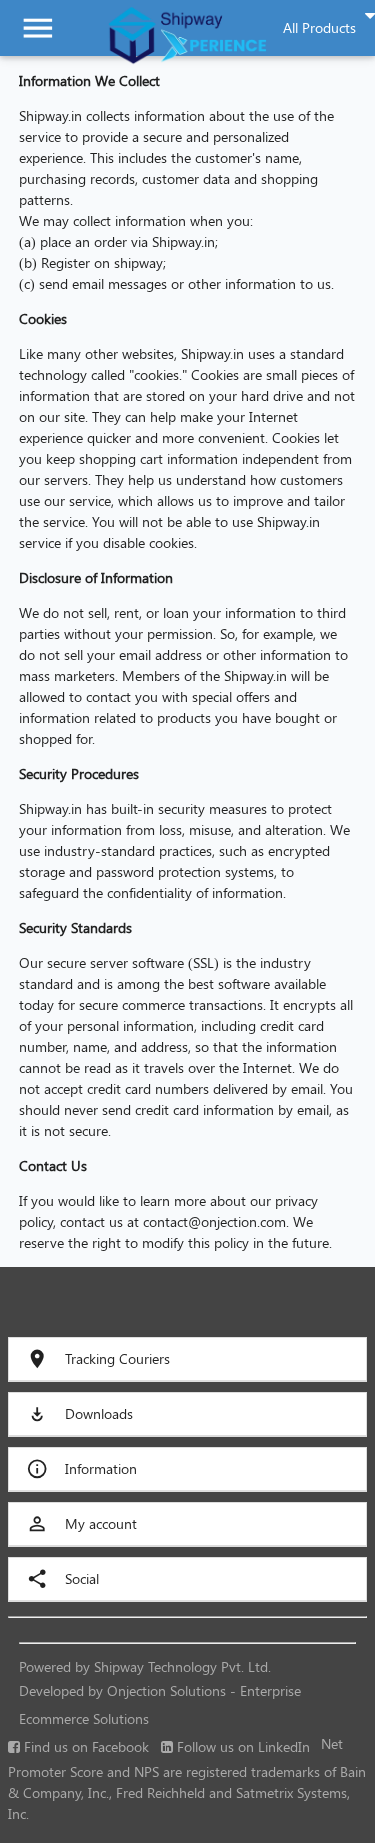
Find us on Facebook (84, 1746)
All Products (319, 27)
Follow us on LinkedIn (241, 1746)
